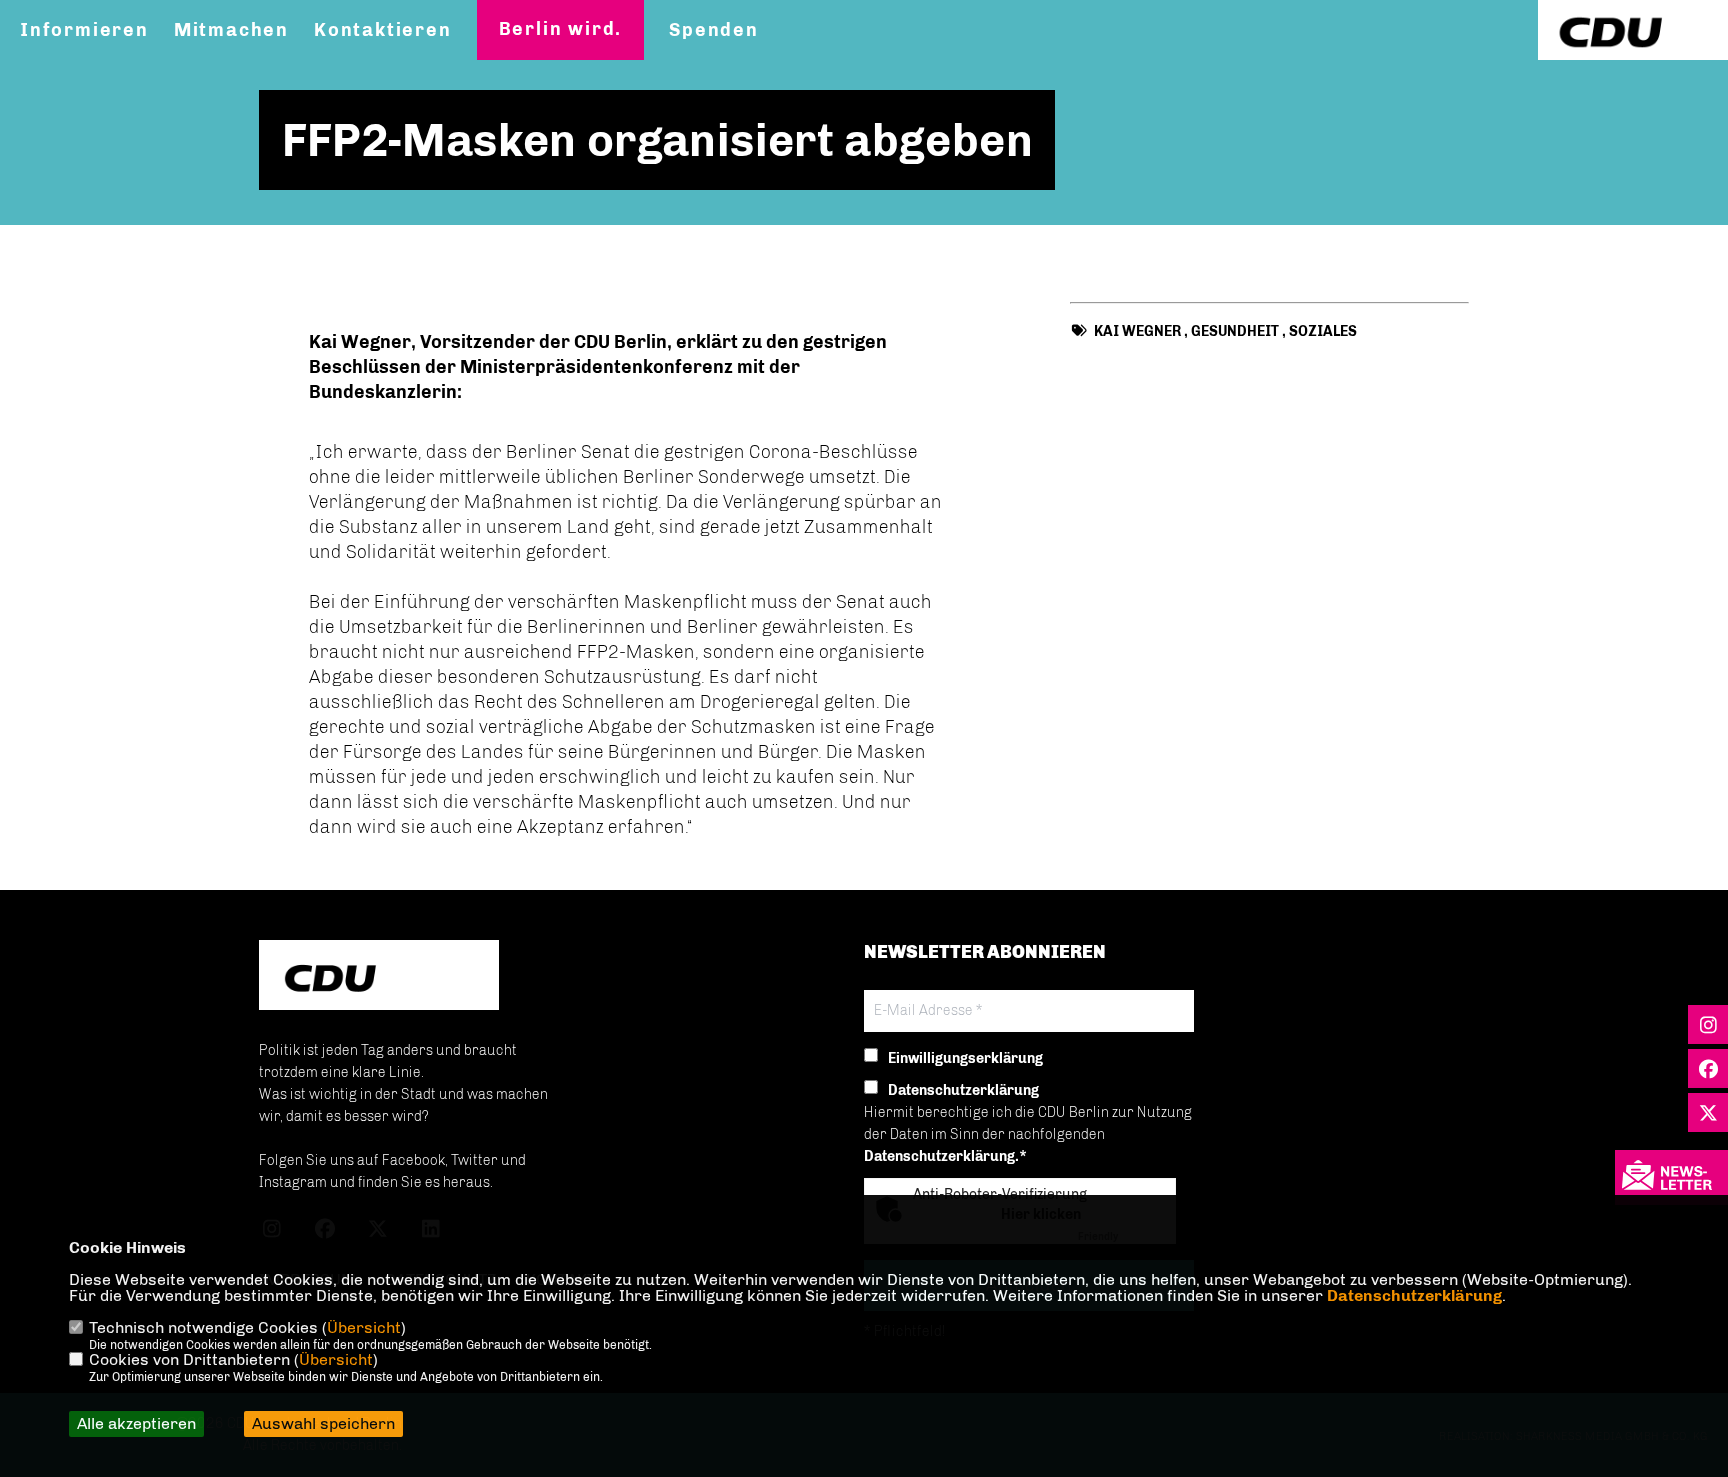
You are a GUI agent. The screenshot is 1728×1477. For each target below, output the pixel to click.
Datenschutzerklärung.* (945, 1156)
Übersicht (364, 1327)
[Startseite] (379, 977)
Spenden (714, 30)
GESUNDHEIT (1235, 331)
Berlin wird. (561, 29)
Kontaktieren (383, 30)
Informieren (84, 30)
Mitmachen (231, 30)
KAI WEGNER (1137, 331)
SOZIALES (1323, 331)
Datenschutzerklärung (1414, 1295)
